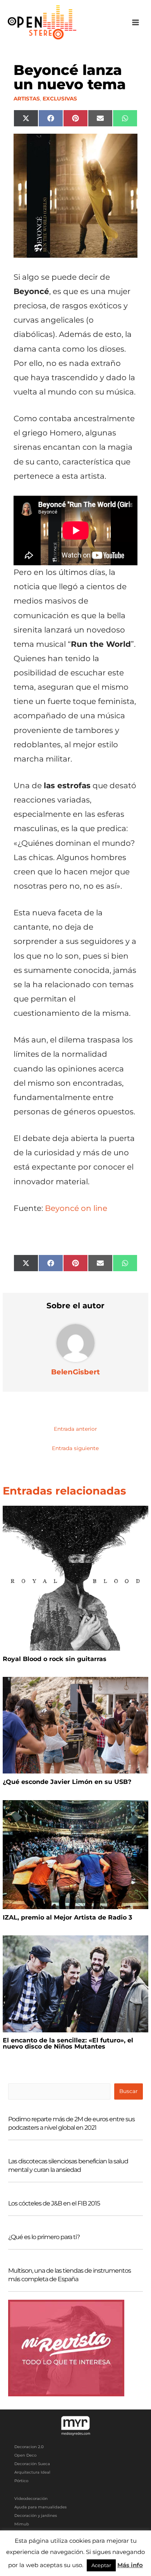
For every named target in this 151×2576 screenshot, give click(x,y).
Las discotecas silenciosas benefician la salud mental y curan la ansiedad (68, 2165)
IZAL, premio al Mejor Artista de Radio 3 (67, 1917)
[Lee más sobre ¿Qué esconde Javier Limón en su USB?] (75, 1725)
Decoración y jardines (36, 2516)
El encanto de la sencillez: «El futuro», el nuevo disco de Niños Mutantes (68, 2043)
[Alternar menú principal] (136, 23)
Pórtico (21, 2481)
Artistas (27, 99)
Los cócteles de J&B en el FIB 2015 (54, 2203)
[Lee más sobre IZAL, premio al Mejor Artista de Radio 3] (75, 1854)
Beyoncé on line (76, 1208)
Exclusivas (60, 99)
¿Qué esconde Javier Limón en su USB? (67, 1782)
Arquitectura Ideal (32, 2472)
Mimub (22, 2524)
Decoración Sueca (32, 2464)
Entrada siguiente (75, 1448)
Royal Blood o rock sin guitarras (55, 1659)
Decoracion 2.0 (29, 2447)
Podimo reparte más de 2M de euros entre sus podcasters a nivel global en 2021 (71, 2123)
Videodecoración (31, 2499)
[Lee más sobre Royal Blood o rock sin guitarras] (75, 1578)
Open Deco (25, 2455)
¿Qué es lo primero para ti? (44, 2237)
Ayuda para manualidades (40, 2507)
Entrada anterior (75, 1429)
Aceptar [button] (101, 2565)
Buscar (128, 2091)
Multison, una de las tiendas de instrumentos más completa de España (69, 2275)
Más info (130, 2565)
